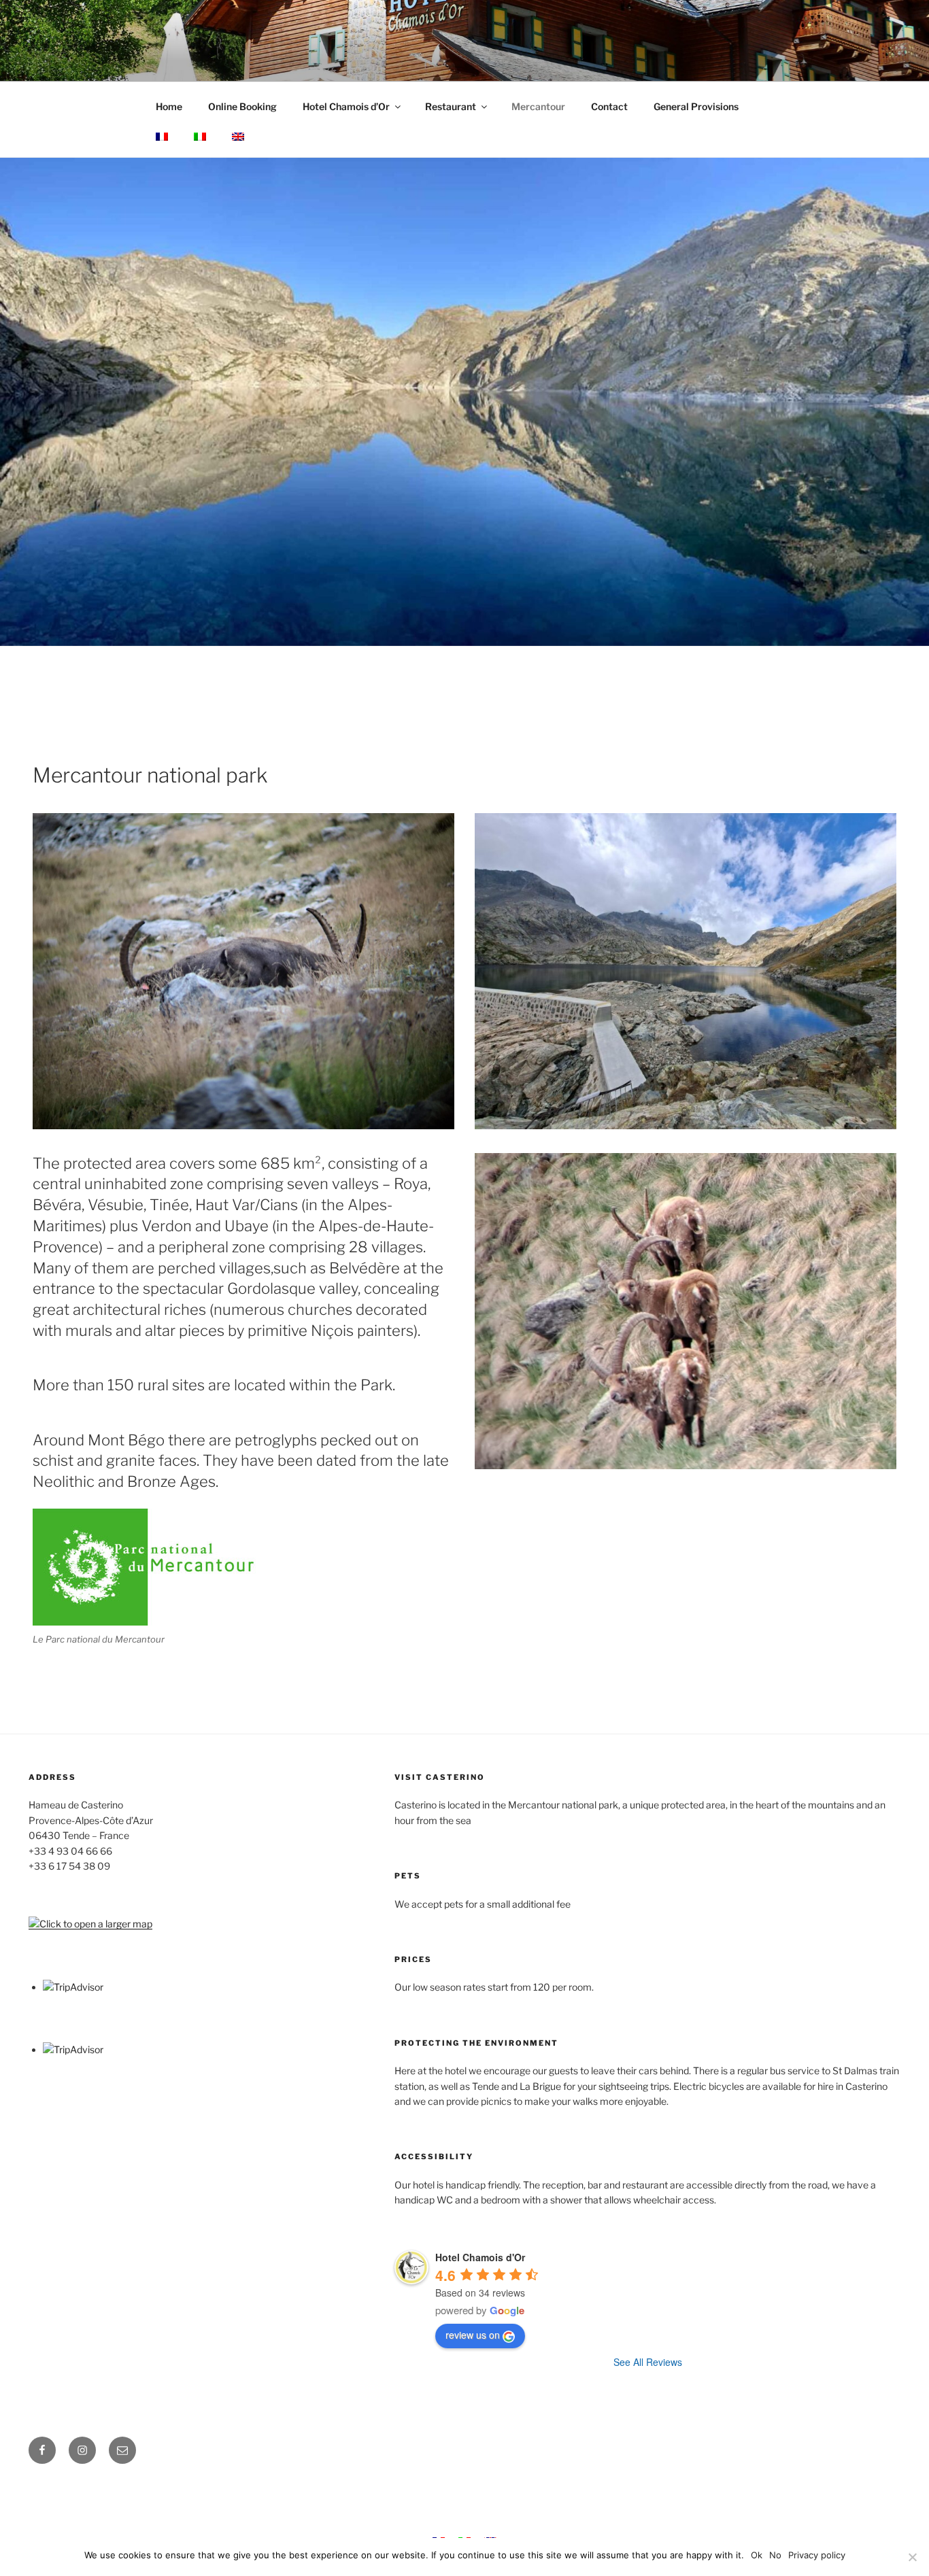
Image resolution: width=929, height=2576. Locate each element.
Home (169, 106)
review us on (473, 2335)
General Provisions (696, 106)
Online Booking (242, 106)
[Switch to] (162, 137)
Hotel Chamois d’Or (346, 106)
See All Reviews (648, 2362)
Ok (757, 2555)
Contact (609, 106)
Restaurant (451, 106)
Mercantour (538, 106)
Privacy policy (817, 2555)
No (775, 2555)
